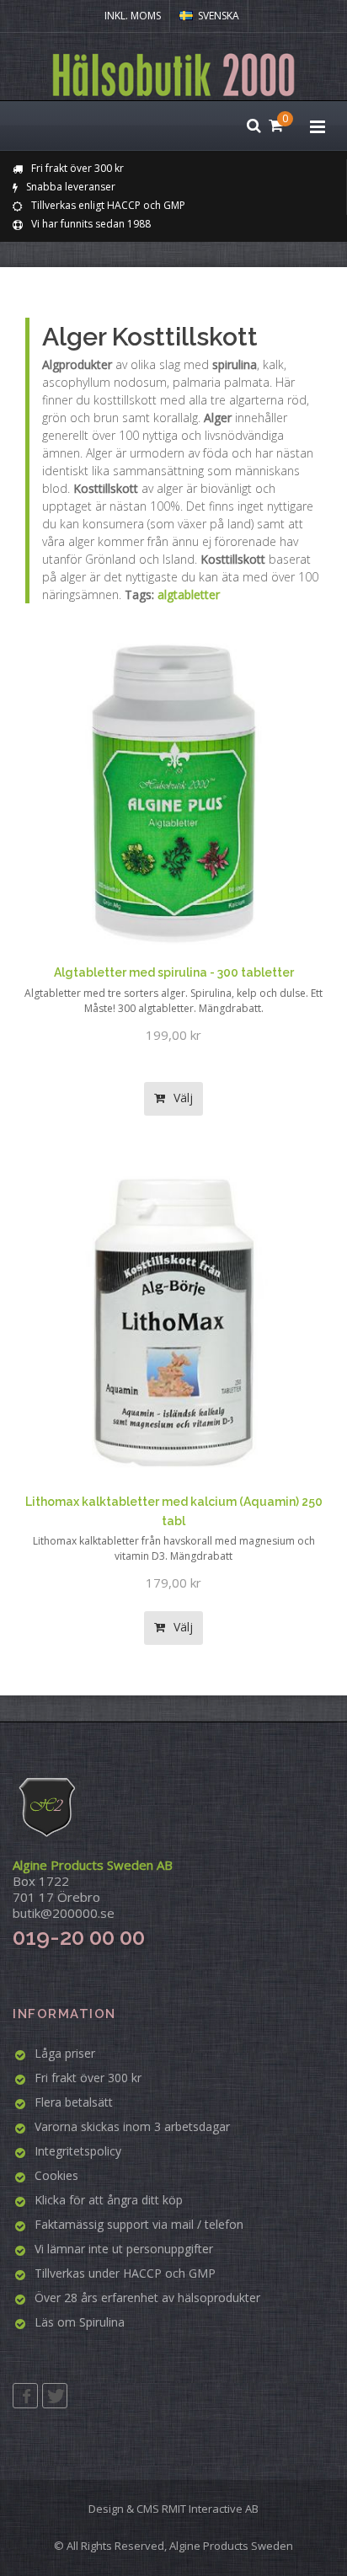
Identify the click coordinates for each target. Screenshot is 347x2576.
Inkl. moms (133, 16)
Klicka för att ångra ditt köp (109, 2200)
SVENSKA (219, 16)
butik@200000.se (64, 1913)
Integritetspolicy (78, 2151)
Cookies (56, 2175)
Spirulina (102, 2322)
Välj (182, 1098)
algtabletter (189, 594)
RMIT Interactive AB (210, 2509)
